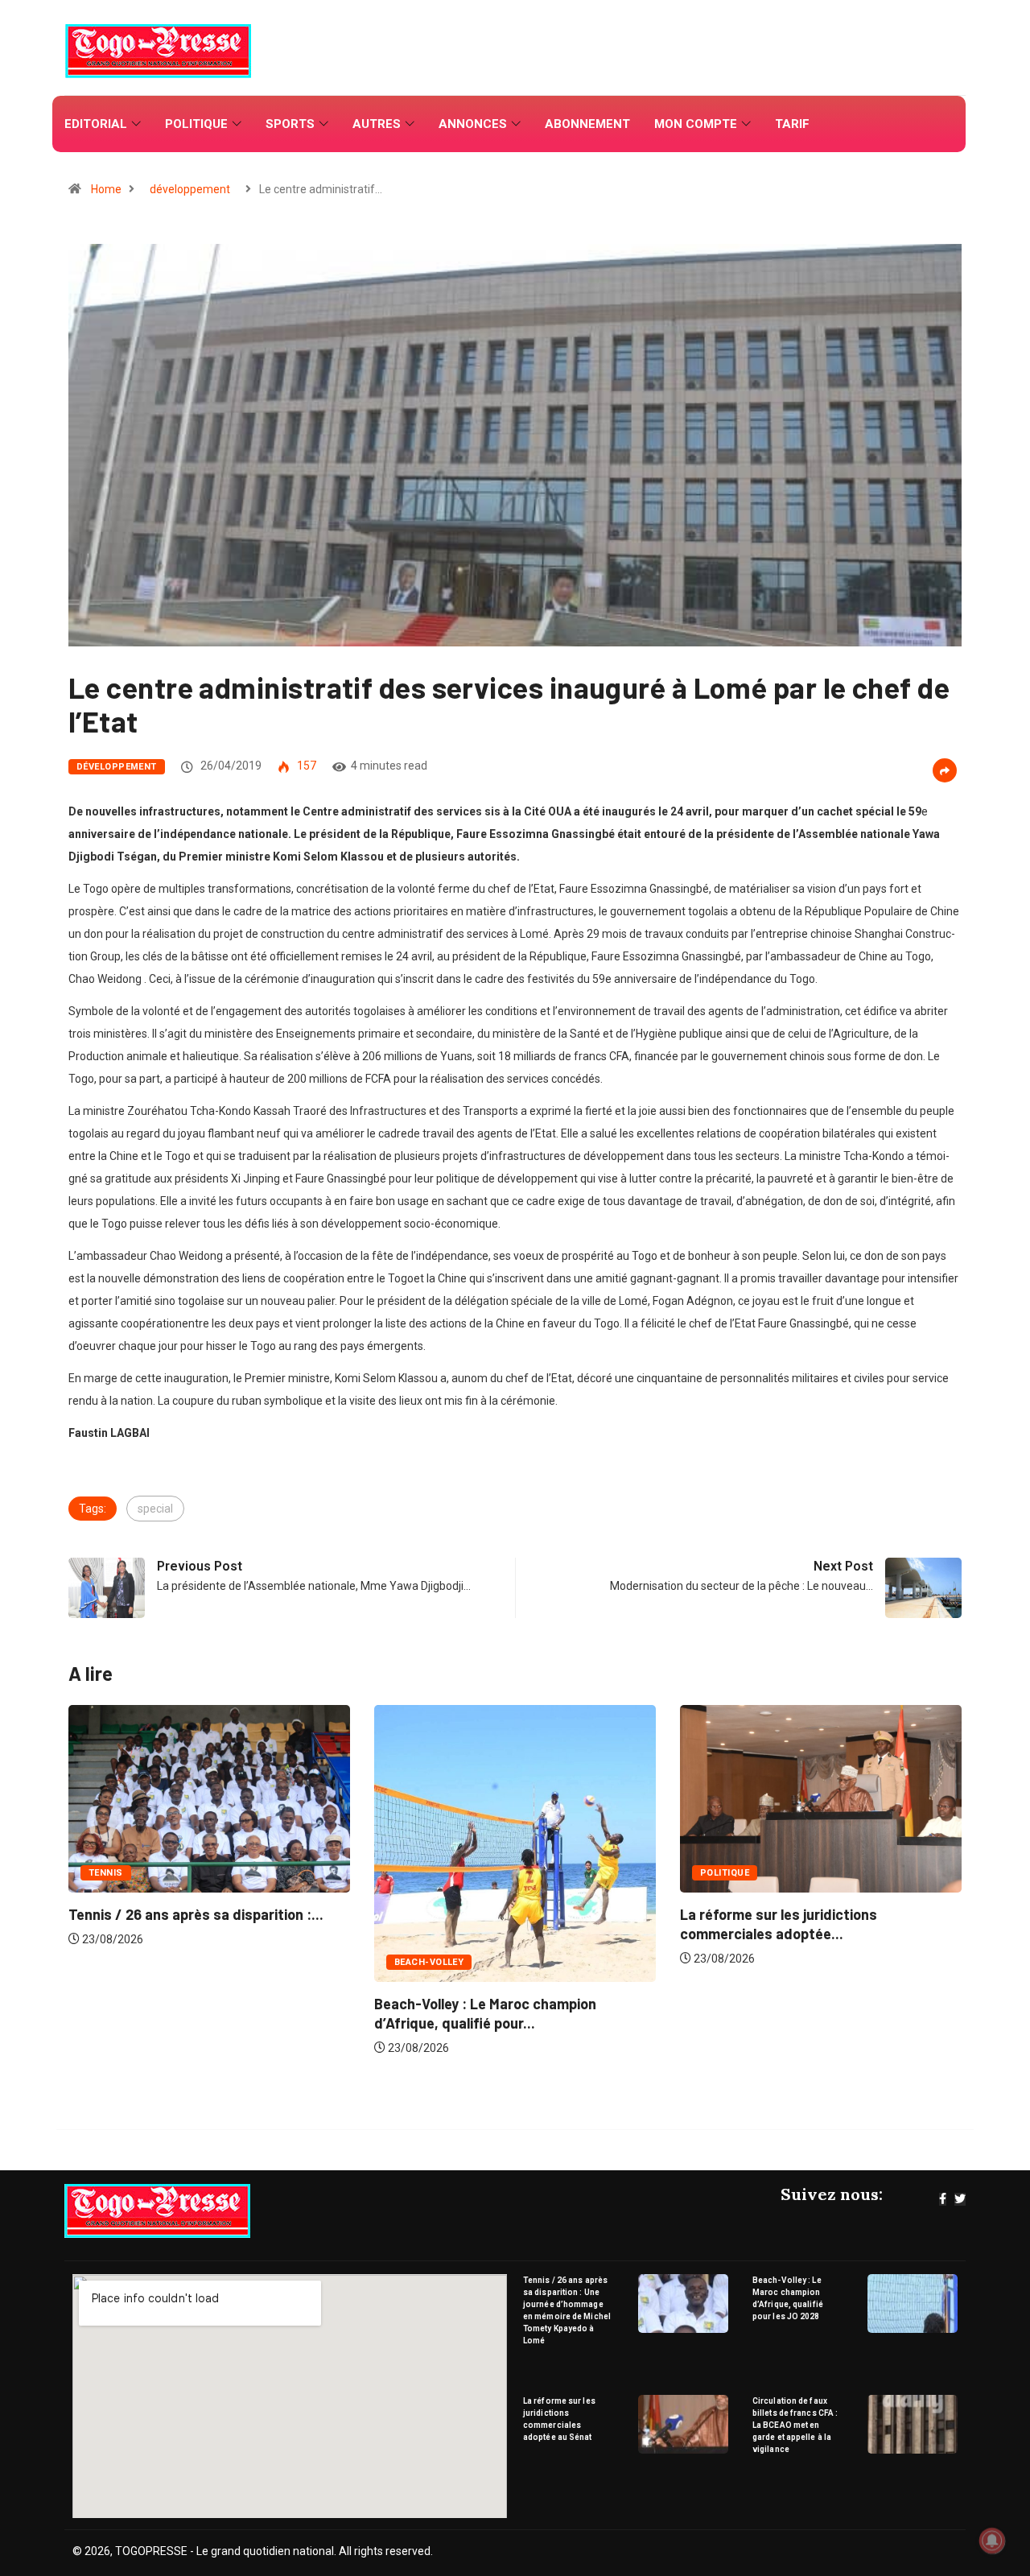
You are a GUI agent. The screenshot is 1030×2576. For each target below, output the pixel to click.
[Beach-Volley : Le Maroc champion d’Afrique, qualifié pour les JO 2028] (913, 2304)
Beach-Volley (131, 1962)
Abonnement (587, 124)
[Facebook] (943, 2199)
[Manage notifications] (992, 2541)
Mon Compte (696, 124)
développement (190, 189)
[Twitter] (960, 2199)
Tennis (725, 1873)
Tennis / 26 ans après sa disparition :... (816, 1914)
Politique (196, 124)
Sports (290, 124)
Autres (377, 124)
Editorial (96, 124)
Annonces (473, 124)
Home (106, 189)
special (155, 1509)
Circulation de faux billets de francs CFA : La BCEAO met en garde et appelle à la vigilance (795, 2425)
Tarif (792, 124)
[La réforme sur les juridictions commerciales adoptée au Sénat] (684, 2424)
